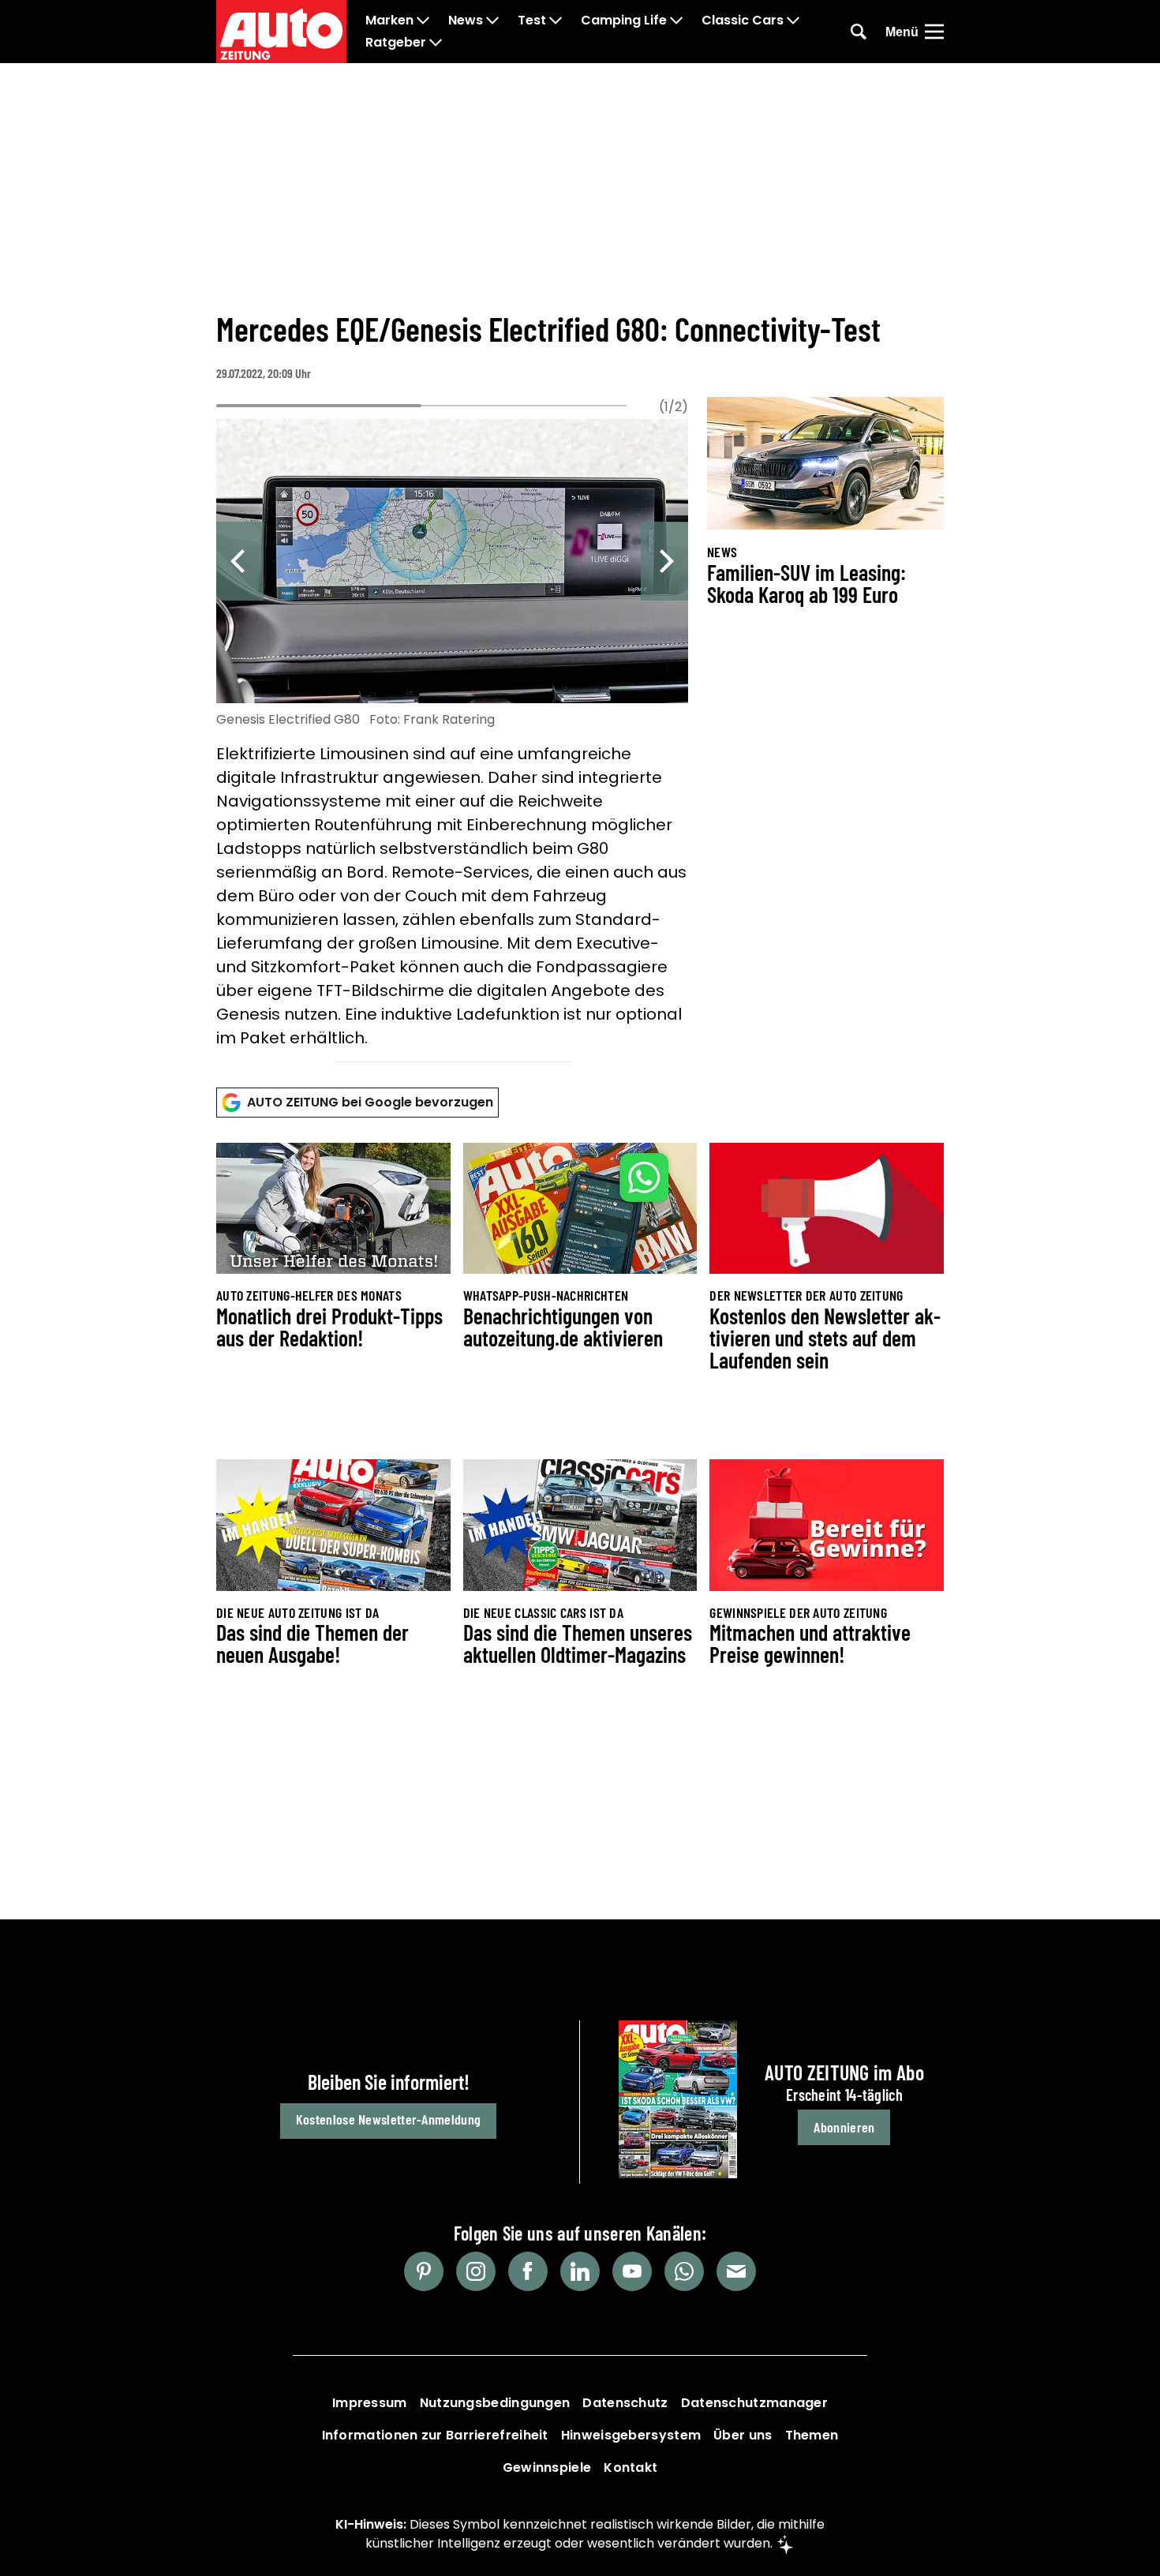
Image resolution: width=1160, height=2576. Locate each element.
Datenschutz (625, 2403)
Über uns (743, 2435)
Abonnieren (844, 2127)
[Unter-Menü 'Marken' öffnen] (423, 21)
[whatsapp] (684, 2271)
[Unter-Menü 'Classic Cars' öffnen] (793, 21)
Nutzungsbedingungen (495, 2403)
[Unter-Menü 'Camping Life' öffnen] (676, 21)
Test (532, 21)
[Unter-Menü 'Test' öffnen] (556, 21)
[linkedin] (580, 2271)
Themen (812, 2435)
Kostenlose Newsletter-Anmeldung (388, 2119)
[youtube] (632, 2271)
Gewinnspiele (547, 2467)
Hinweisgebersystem (631, 2435)
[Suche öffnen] (859, 32)
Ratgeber (396, 43)
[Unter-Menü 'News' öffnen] (492, 21)
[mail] (736, 2271)
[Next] (664, 561)
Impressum (370, 2403)
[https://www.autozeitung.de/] (281, 32)
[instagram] (476, 2271)
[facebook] (528, 2271)
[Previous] (240, 561)
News (466, 21)
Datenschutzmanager (754, 2403)
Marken (389, 21)
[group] (452, 736)
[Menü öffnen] (934, 32)
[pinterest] (424, 2271)
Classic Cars (743, 21)
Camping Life (624, 21)
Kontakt (631, 2467)
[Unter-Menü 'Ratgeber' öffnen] (436, 43)
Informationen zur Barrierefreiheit (435, 2435)
